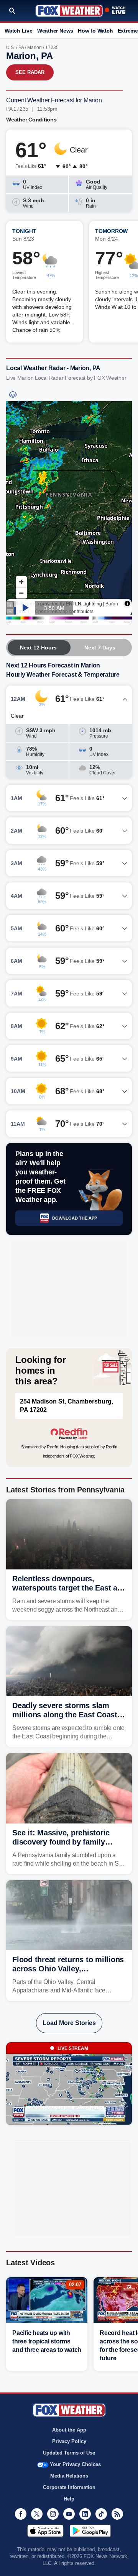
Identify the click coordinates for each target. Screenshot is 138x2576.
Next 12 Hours (38, 648)
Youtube (69, 2514)
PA (21, 48)
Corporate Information (69, 2487)
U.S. (11, 48)
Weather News (55, 31)
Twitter (37, 2514)
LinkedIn (85, 2514)
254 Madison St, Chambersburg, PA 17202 (67, 1406)
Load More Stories (69, 2023)
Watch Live (19, 31)
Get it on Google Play (90, 2531)
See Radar (30, 72)
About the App (69, 2430)
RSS (117, 2514)
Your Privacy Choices (75, 2464)
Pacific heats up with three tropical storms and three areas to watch (47, 2341)
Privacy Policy (69, 2441)
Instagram (53, 2514)
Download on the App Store (45, 2531)
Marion (34, 48)
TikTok (101, 2514)
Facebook (21, 2514)
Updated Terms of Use (69, 2453)
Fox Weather (69, 11)
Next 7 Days (100, 648)
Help (69, 2499)
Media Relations (69, 2476)
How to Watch (95, 31)
